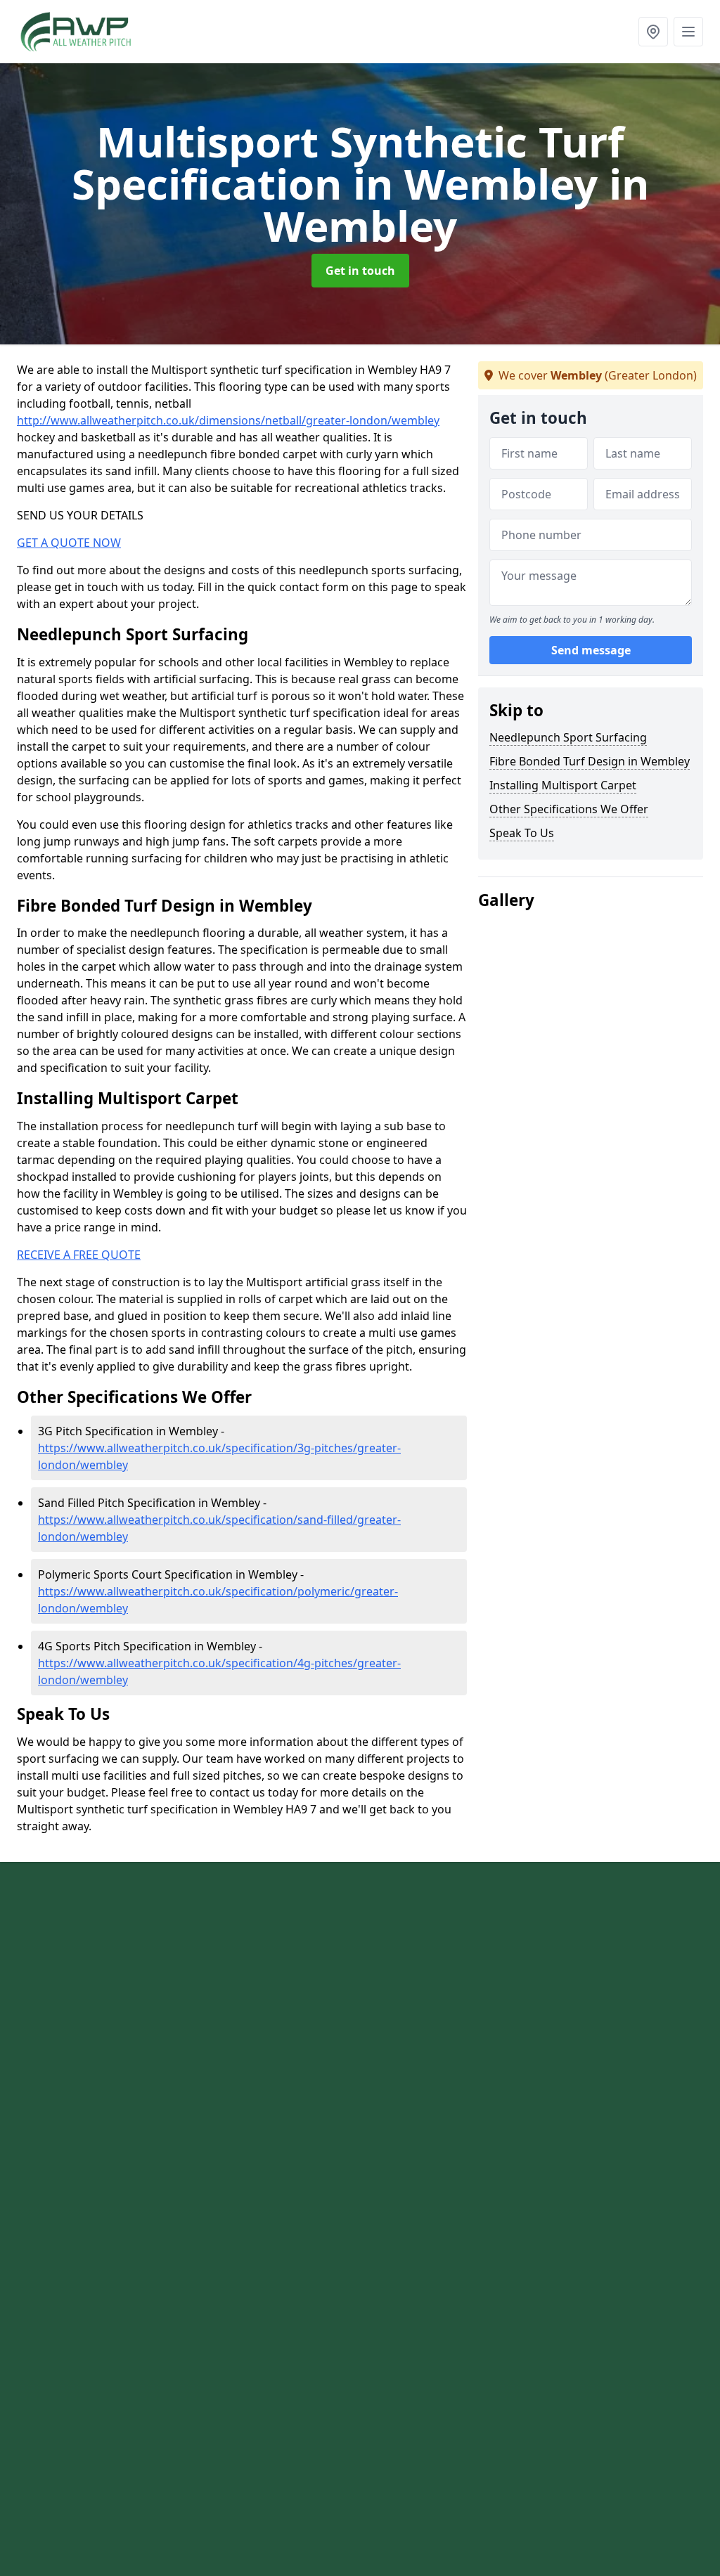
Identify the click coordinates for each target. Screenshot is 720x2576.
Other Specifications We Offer (569, 809)
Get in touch (360, 271)
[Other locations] (653, 32)
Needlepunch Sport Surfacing (568, 737)
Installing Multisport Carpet (563, 785)
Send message (591, 650)
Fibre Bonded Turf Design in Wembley (590, 761)
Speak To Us (522, 833)
